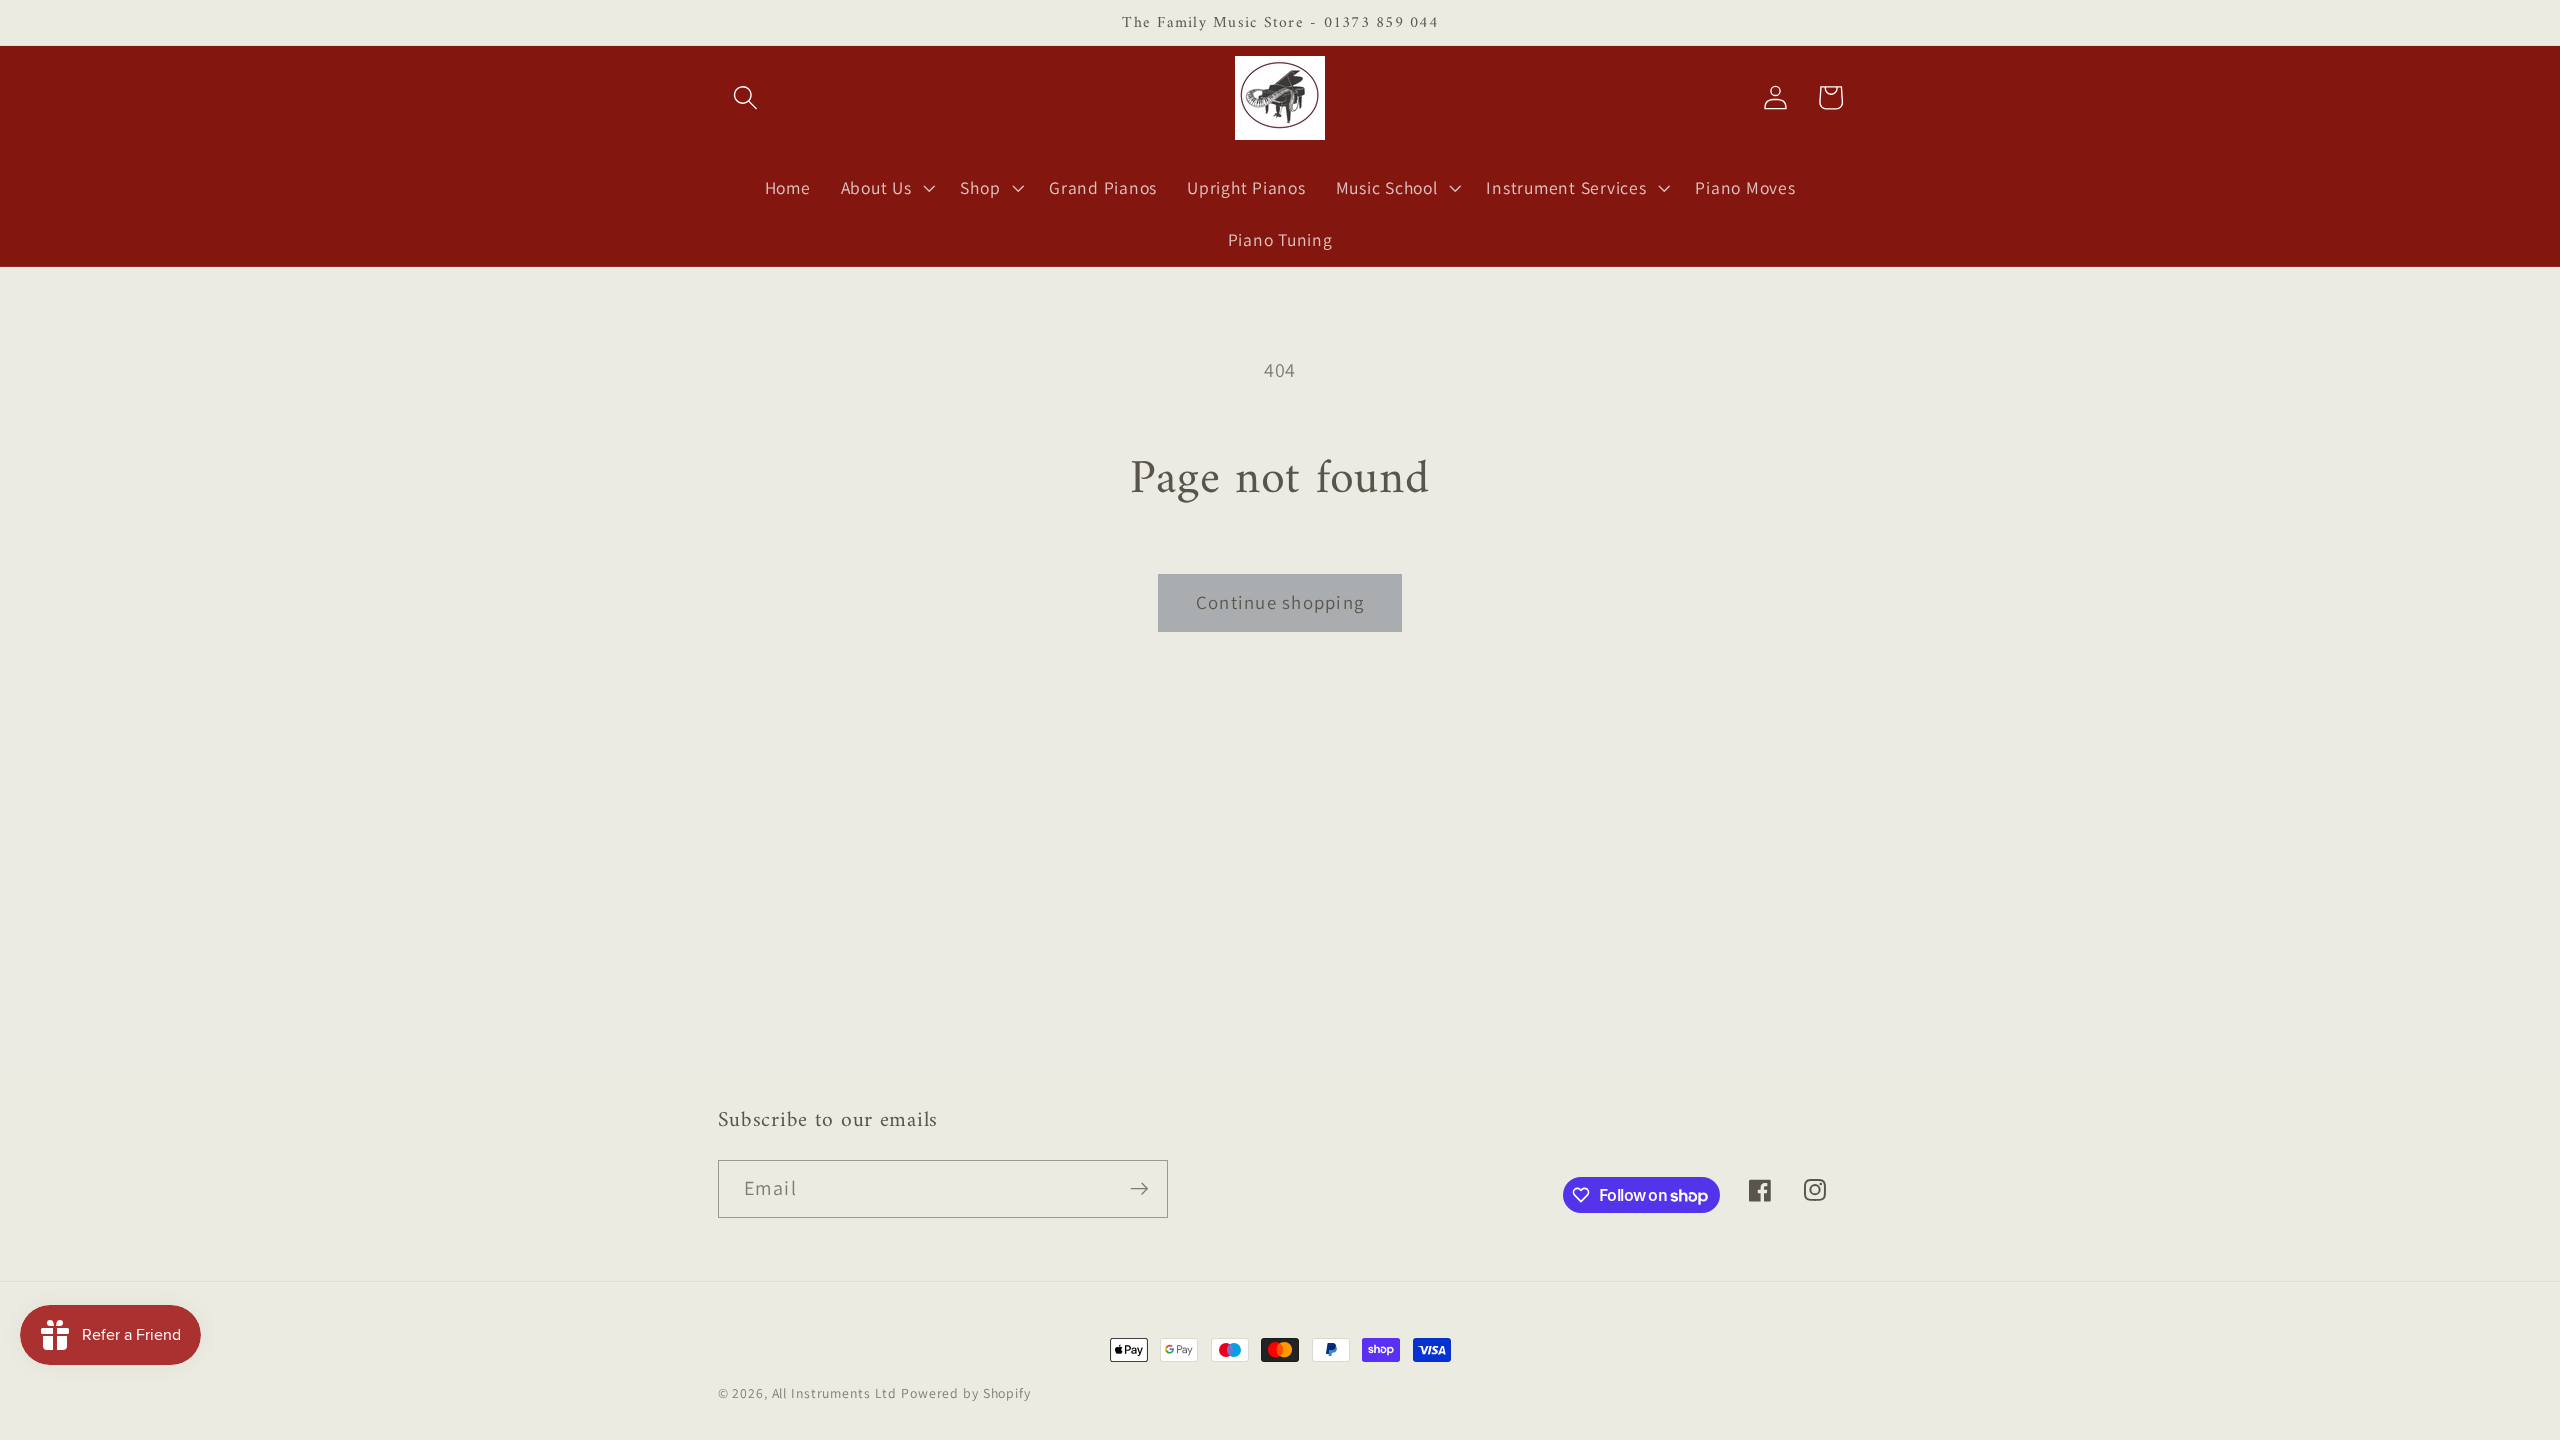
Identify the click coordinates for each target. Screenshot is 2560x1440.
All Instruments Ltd (835, 1393)
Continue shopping (1280, 602)
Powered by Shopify (966, 1393)
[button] (745, 97)
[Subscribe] (1139, 1189)
